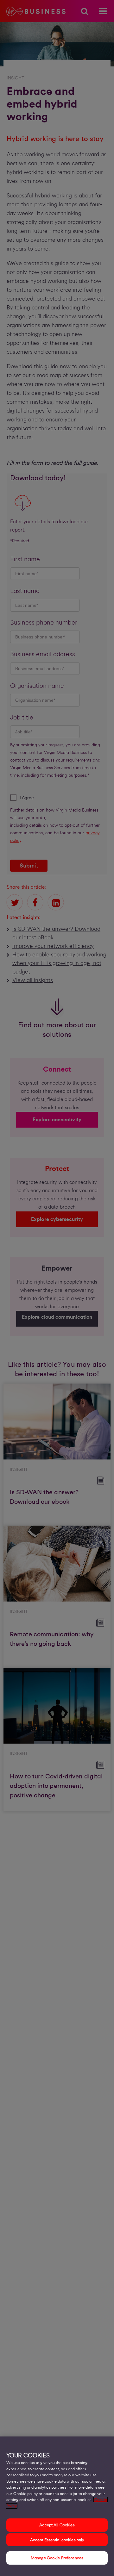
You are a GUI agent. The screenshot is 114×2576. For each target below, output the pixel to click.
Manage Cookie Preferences (57, 2558)
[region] (57, 2506)
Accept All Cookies (57, 2525)
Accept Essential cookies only (57, 2540)
